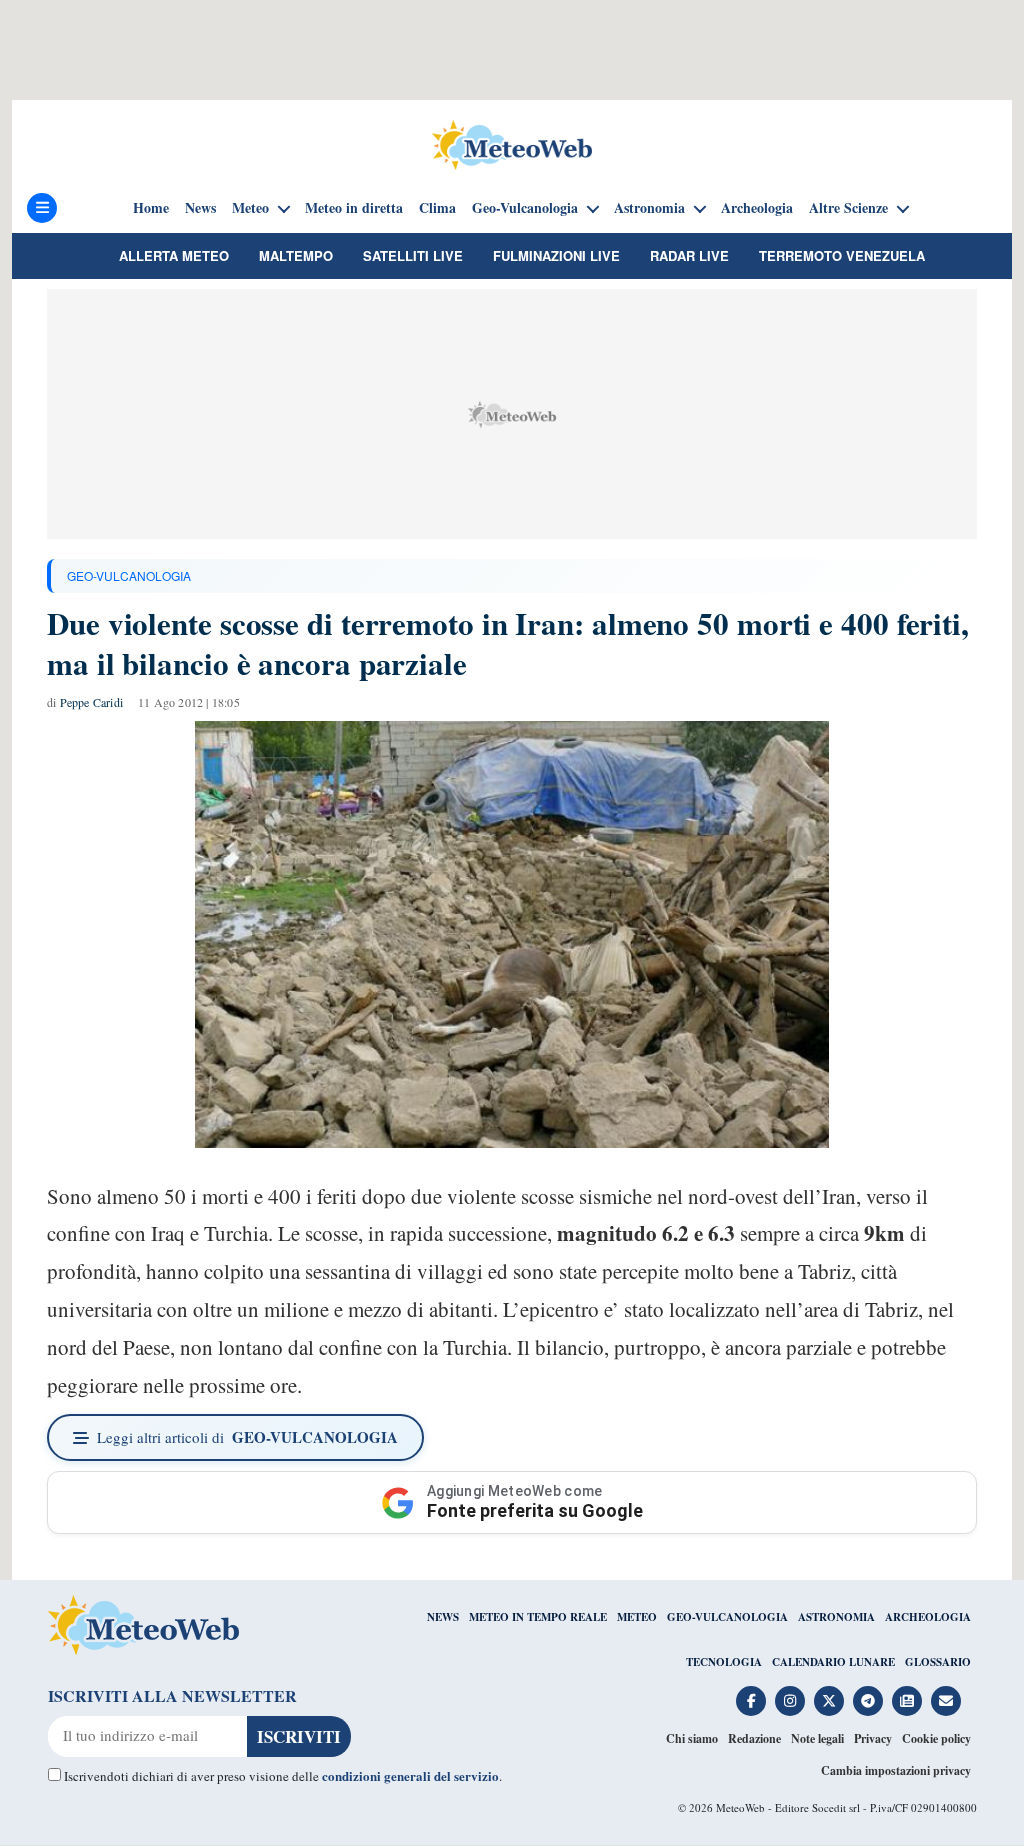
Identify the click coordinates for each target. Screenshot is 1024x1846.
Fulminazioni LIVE (556, 255)
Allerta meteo (174, 255)
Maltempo (296, 255)
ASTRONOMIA (836, 1617)
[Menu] (42, 208)
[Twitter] (829, 1701)
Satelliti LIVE (413, 255)
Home (151, 208)
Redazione (754, 1738)
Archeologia (757, 208)
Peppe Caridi (91, 702)
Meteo (250, 208)
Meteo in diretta (354, 208)
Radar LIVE (689, 255)
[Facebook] (751, 1701)
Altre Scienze (848, 208)
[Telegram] (868, 1701)
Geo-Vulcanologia (525, 208)
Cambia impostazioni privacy (896, 1770)
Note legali (817, 1738)
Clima (437, 208)
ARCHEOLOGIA (928, 1617)
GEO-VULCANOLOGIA (129, 575)
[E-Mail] (946, 1701)
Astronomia (649, 208)
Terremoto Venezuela (842, 255)
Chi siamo (692, 1738)
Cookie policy (936, 1738)
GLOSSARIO (938, 1662)
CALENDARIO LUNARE (833, 1662)
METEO (637, 1617)
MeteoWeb (740, 1807)
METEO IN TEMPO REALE (538, 1617)
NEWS (443, 1617)
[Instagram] (790, 1701)
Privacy (873, 1738)
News (200, 208)
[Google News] (907, 1701)
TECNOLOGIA (724, 1662)
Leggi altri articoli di (247, 1437)
